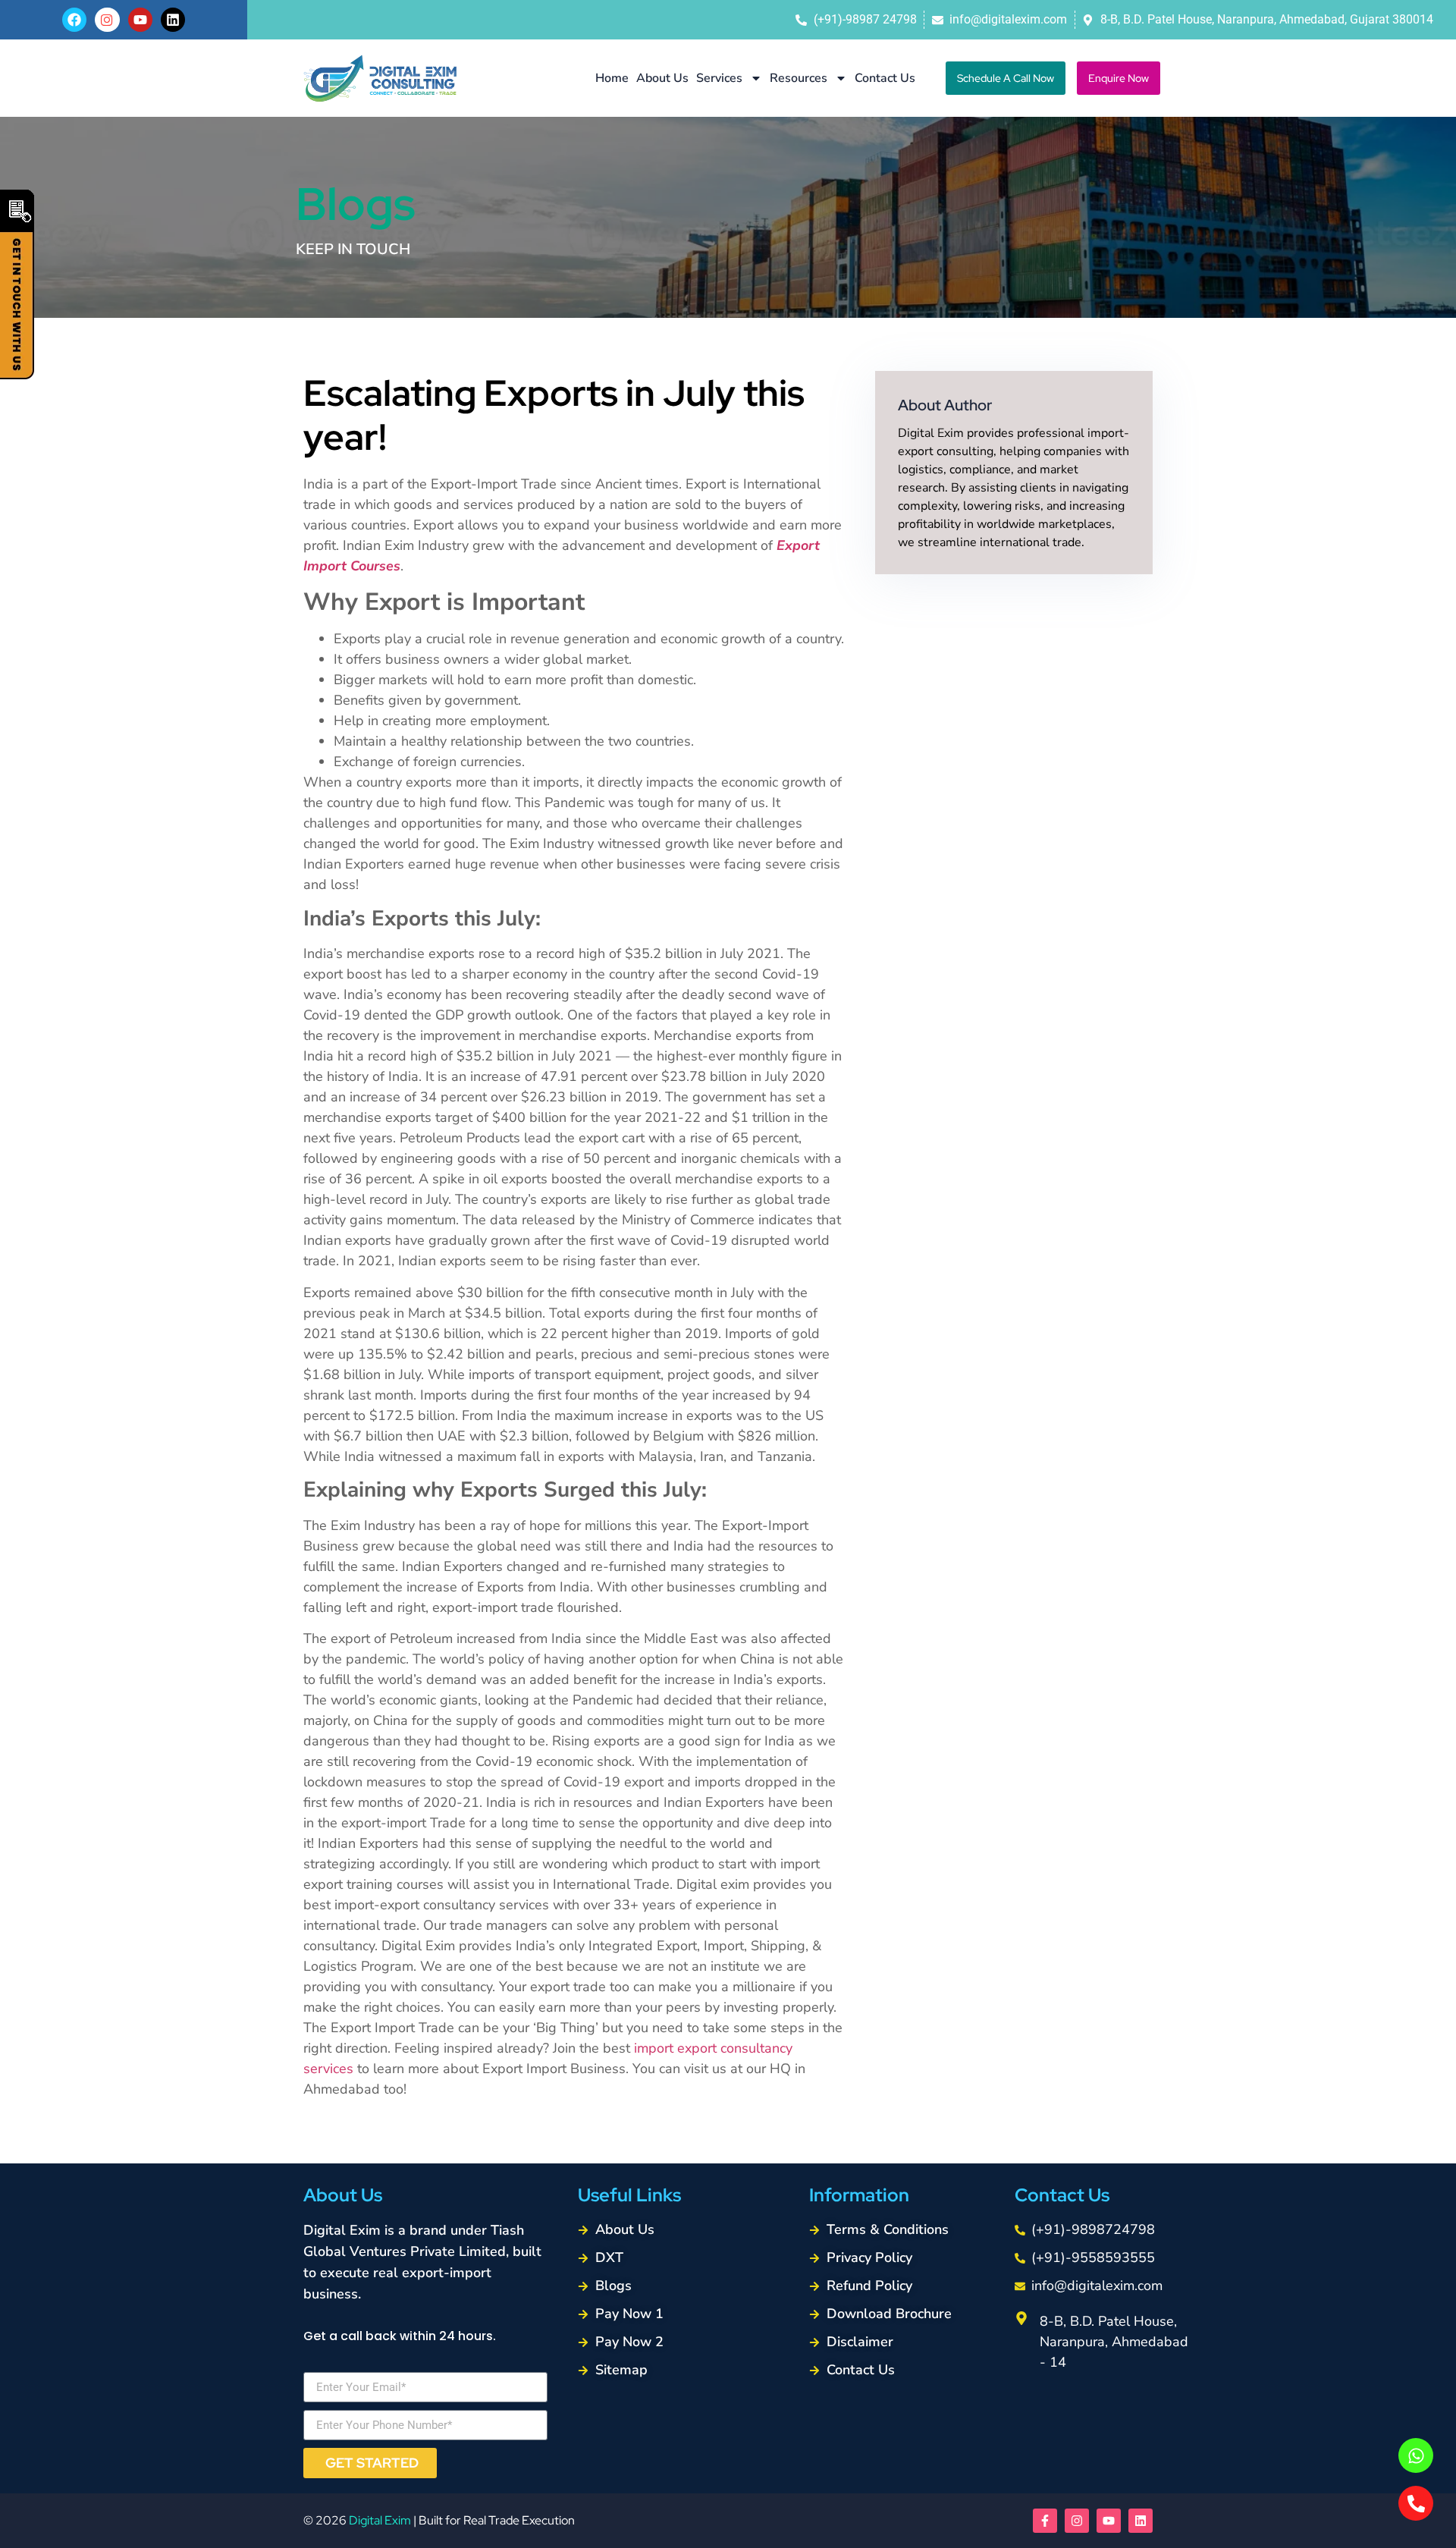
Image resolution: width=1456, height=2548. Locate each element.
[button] (1006, 78)
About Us (662, 78)
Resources (799, 78)
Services (719, 78)
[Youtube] (140, 20)
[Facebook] (74, 20)
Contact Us (885, 78)
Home (612, 78)
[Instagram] (1077, 2521)
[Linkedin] (173, 20)
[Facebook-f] (1045, 2521)
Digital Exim (380, 2520)
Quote (17, 284)
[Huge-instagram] (107, 20)
